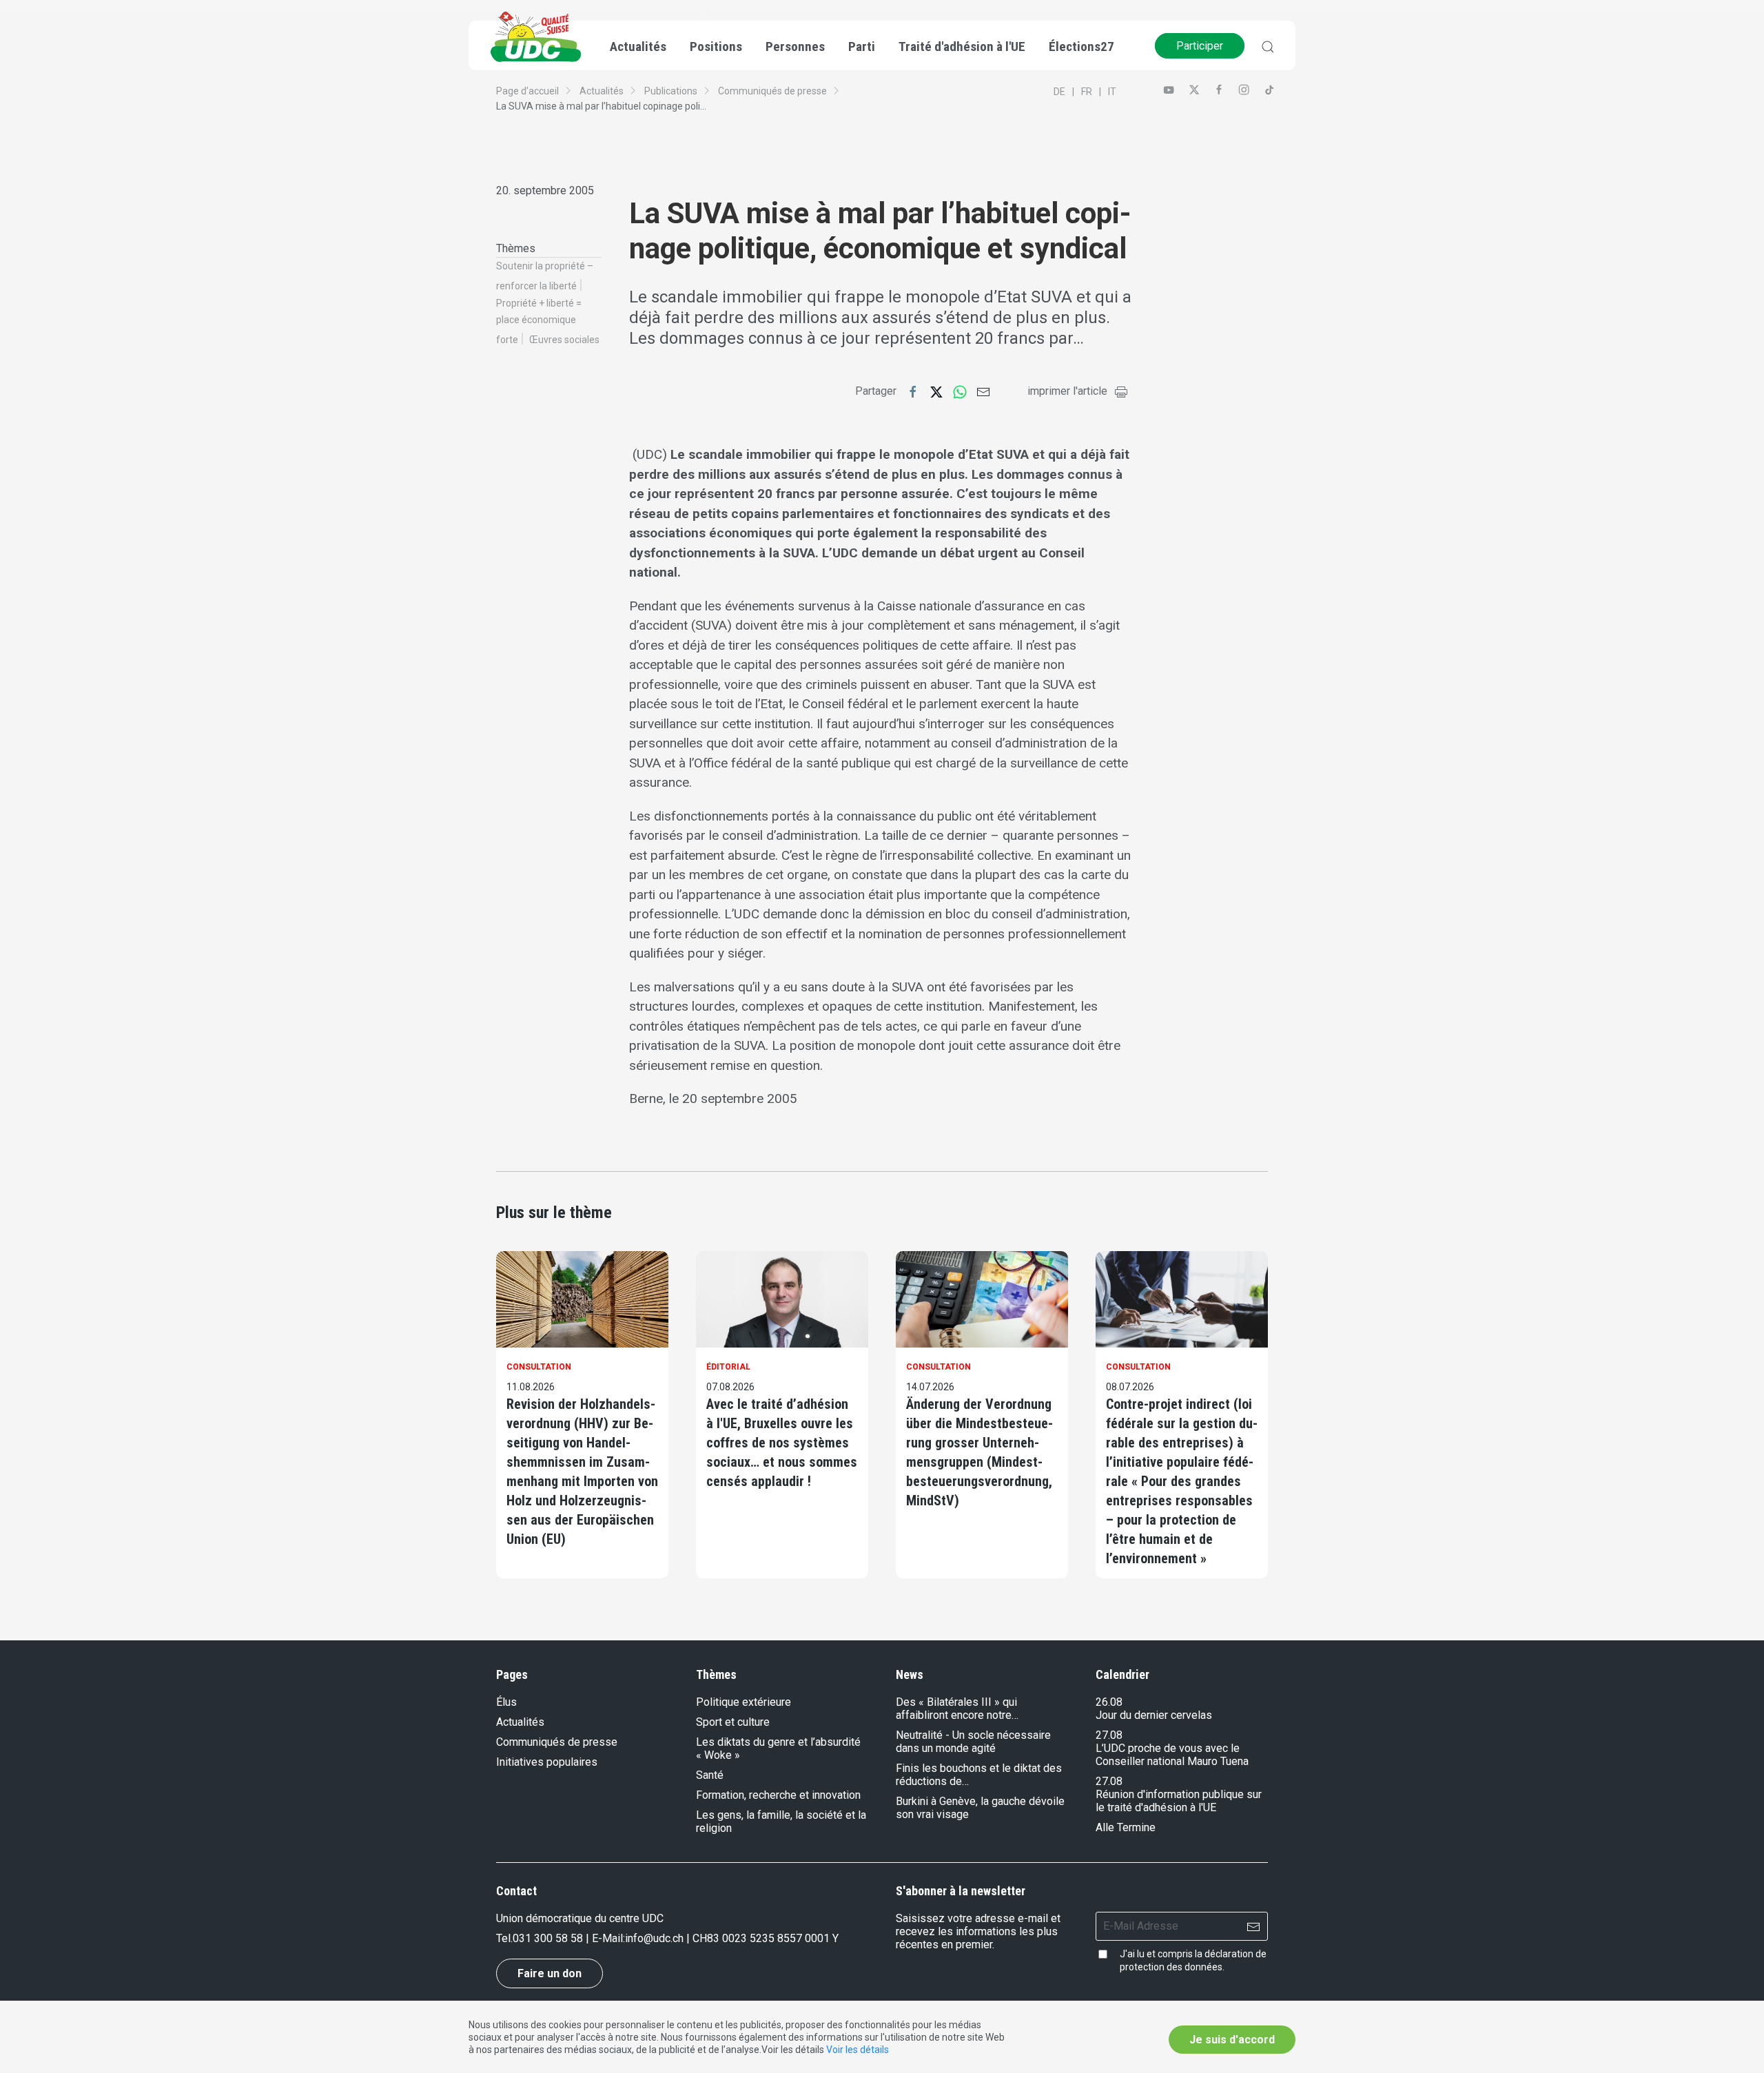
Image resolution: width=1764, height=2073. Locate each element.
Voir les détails (858, 2050)
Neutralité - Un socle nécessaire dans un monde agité (973, 1742)
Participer (1200, 46)
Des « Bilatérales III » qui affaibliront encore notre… (957, 1709)
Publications (671, 91)
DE (1059, 92)
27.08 (1109, 1735)
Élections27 (1081, 47)
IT (1112, 92)
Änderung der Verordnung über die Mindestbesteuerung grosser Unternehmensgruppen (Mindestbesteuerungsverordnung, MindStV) (980, 1452)
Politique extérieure (743, 1702)
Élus (506, 1702)
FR (1087, 92)
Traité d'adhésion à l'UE (962, 47)
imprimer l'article (1067, 391)
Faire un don (550, 1973)
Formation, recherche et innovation (778, 1795)
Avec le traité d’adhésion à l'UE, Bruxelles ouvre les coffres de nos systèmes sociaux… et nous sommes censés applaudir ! (782, 1443)
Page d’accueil (527, 91)
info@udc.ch (654, 1938)
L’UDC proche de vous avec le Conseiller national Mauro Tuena (1172, 1755)
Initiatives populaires (547, 1762)
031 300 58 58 (548, 1938)
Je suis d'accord (1232, 2040)
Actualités (602, 91)
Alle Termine (1126, 1827)
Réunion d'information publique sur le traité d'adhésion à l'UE (1179, 1801)
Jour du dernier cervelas (1154, 1715)
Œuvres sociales (564, 340)
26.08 (1109, 1702)
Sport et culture (733, 1722)
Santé (710, 1775)
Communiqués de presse (772, 91)
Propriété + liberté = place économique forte (539, 321)
